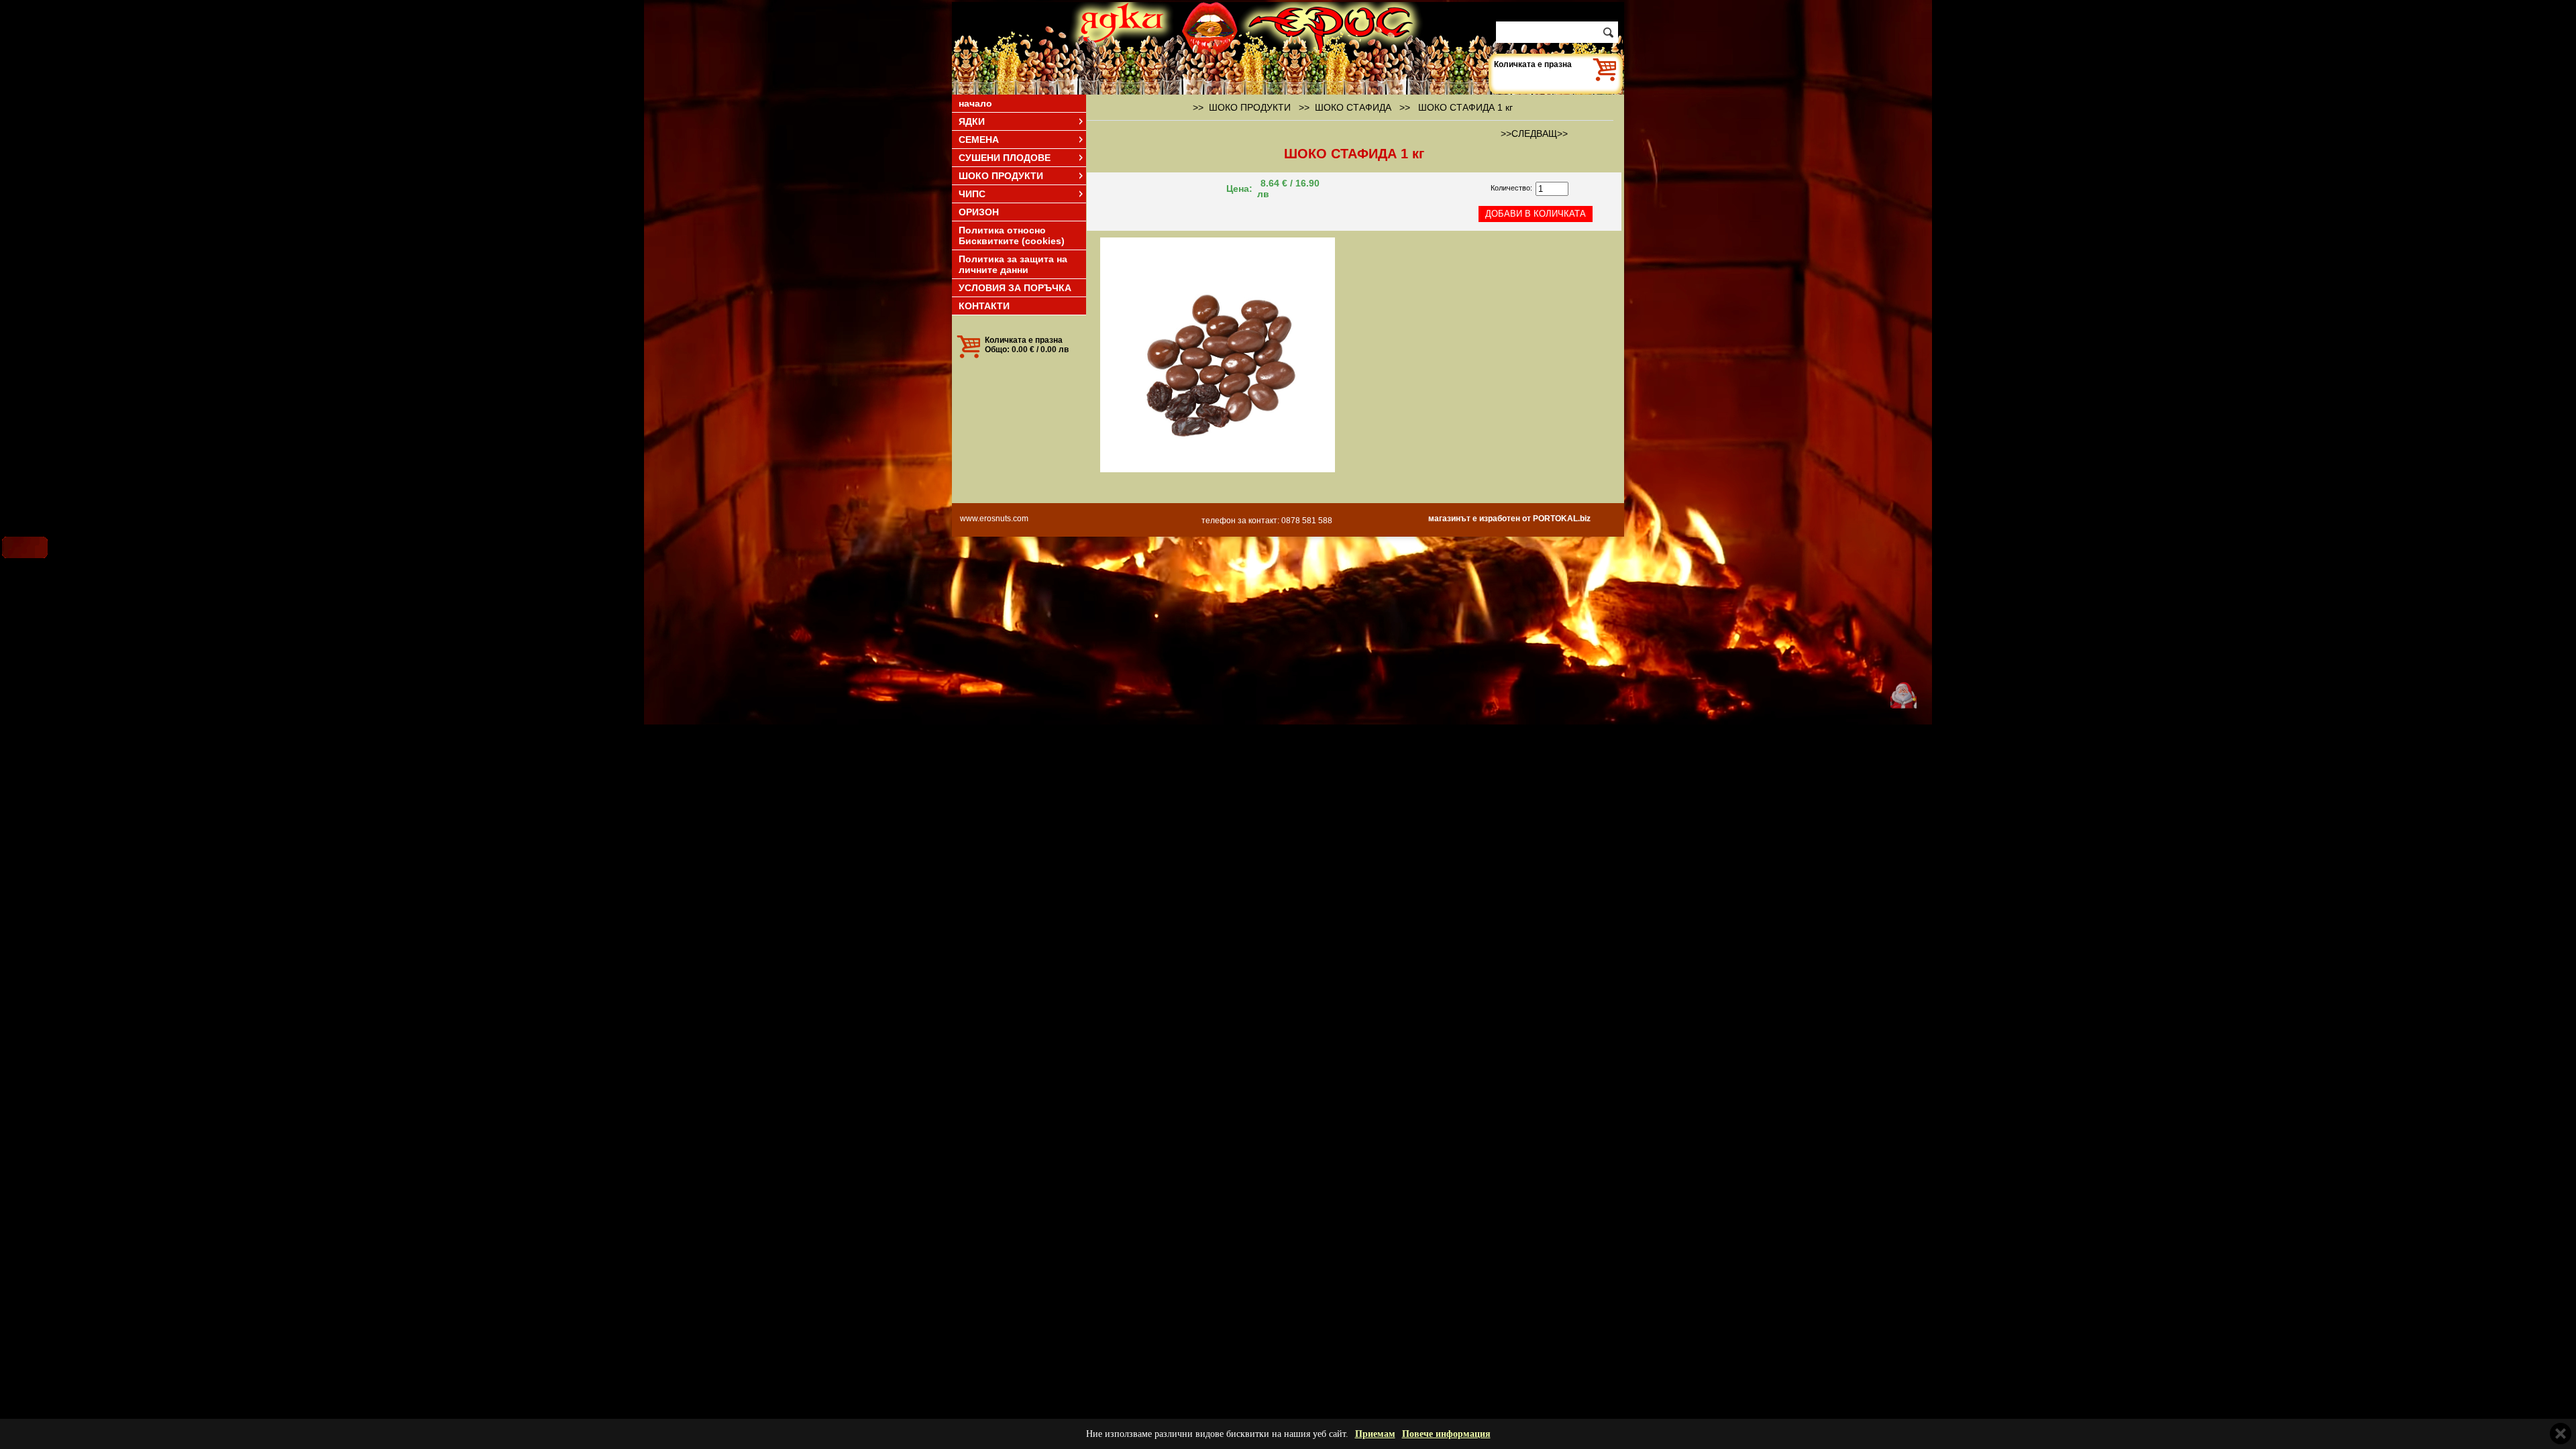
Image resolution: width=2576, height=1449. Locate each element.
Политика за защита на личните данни (1013, 264)
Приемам (1375, 1434)
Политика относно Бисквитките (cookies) (1012, 235)
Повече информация (1446, 1434)
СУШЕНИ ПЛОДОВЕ (1005, 158)
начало (975, 103)
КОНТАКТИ (984, 306)
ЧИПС (972, 194)
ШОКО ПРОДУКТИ (1001, 176)
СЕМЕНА (979, 140)
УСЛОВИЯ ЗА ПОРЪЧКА (1015, 288)
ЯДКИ (972, 121)
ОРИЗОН (979, 212)
